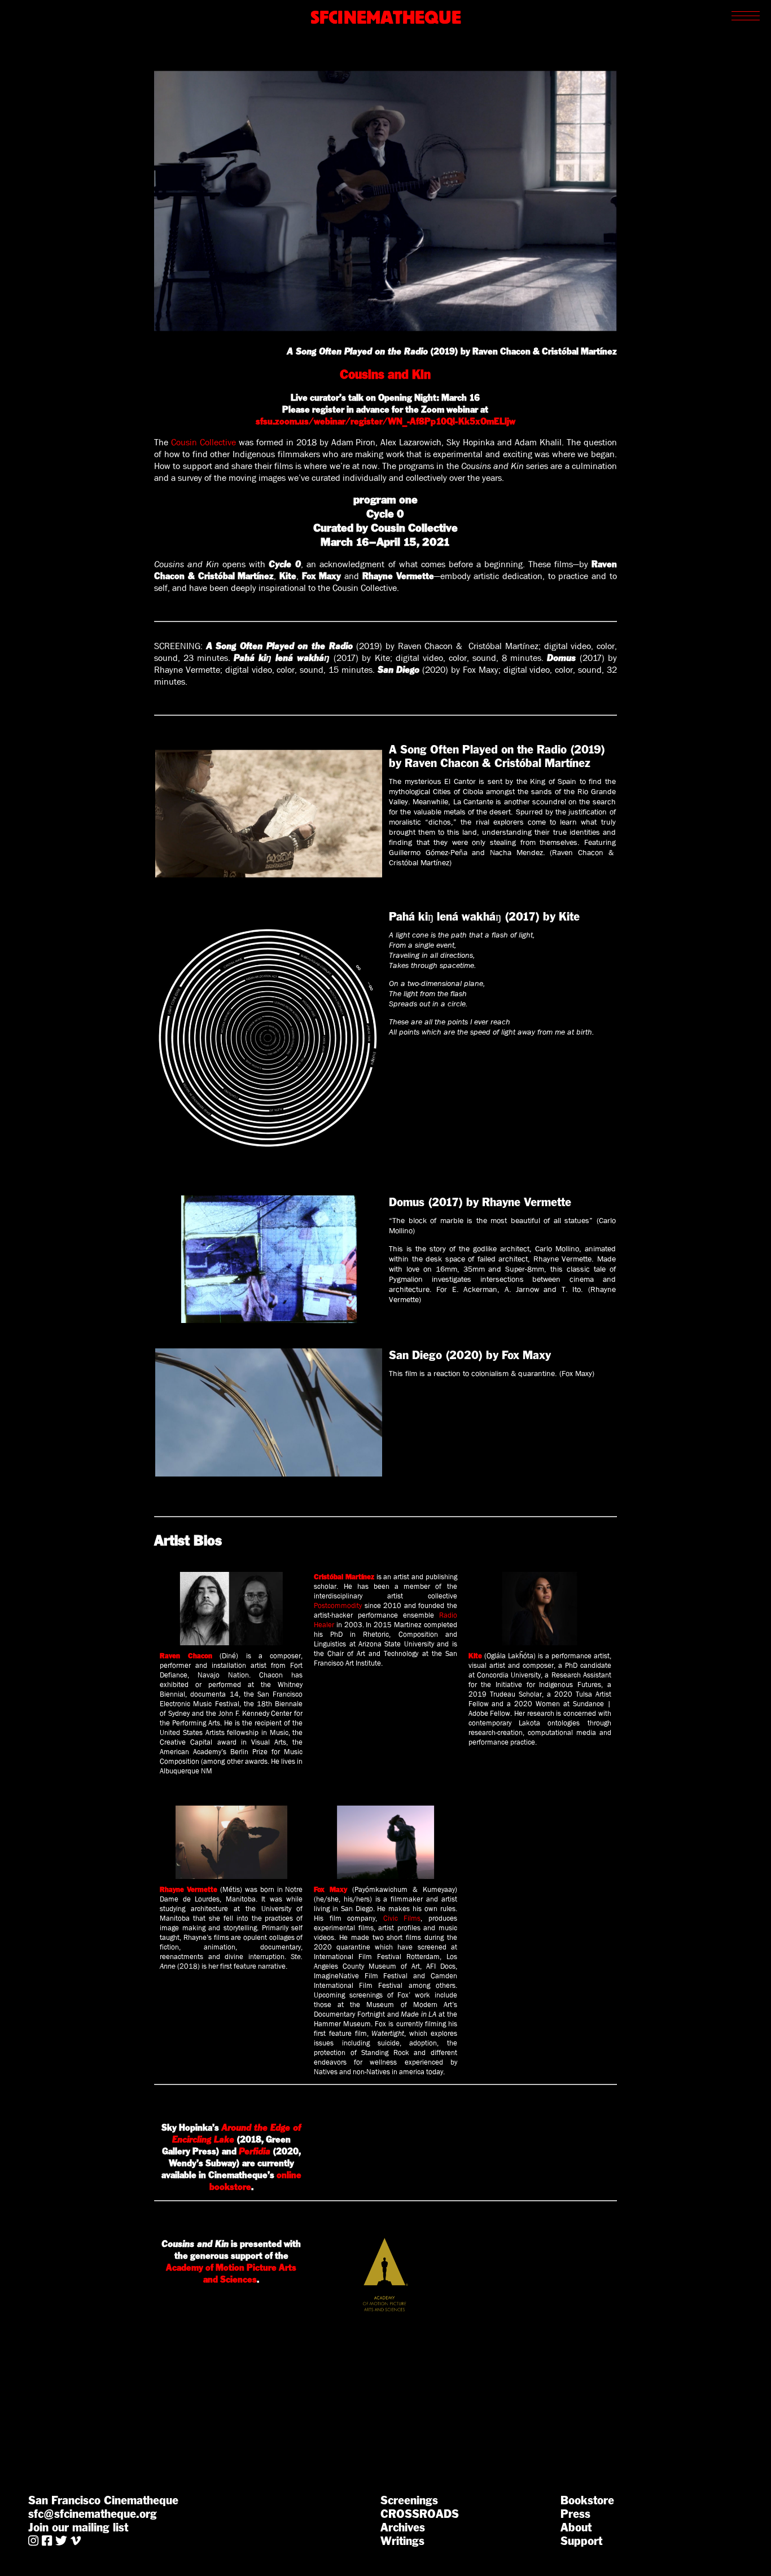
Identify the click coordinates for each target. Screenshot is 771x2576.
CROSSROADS (420, 2514)
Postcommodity (338, 1605)
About (576, 2527)
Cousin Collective (203, 442)
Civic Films (402, 1918)
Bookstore (587, 2500)
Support (581, 2541)
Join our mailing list (78, 2527)
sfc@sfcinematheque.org (93, 2514)
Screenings (409, 2500)
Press (575, 2514)
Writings (402, 2541)
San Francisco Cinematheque (103, 2500)
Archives (403, 2527)
